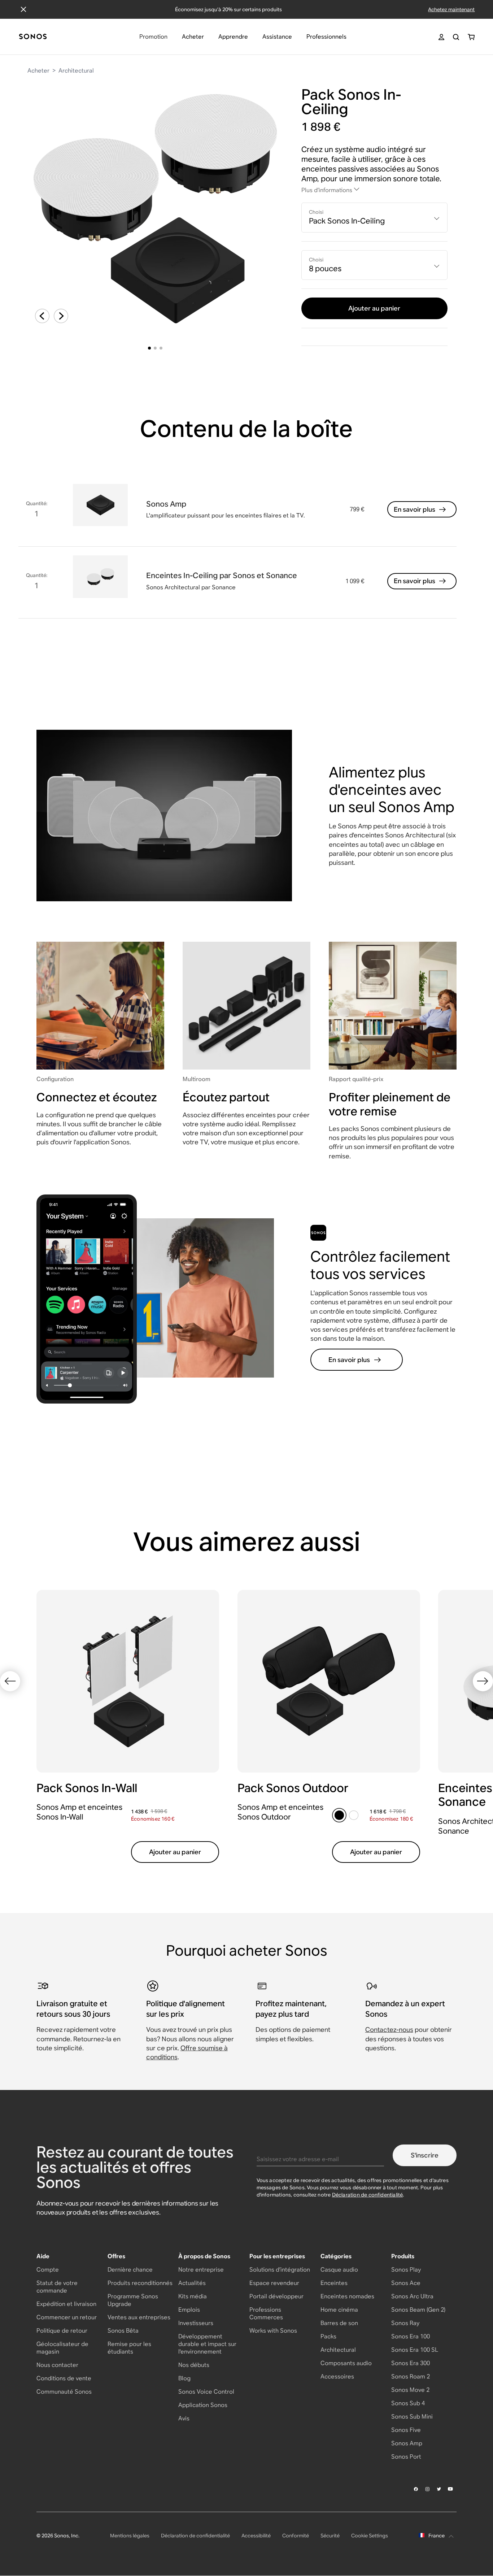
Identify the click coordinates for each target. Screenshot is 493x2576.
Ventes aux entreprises (139, 2317)
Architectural (76, 71)
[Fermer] (23, 9)
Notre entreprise (201, 2270)
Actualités (192, 2283)
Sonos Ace (406, 2283)
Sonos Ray (405, 2323)
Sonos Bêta (123, 2331)
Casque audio (339, 2270)
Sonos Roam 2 (411, 2376)
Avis (184, 2418)
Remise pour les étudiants (129, 2348)
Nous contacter (57, 2365)
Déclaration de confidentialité (368, 2195)
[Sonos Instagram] (428, 2489)
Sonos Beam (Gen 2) (418, 2310)
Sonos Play (406, 2270)
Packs (328, 2336)
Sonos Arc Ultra (412, 2296)
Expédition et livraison (66, 2304)
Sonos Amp (407, 2443)
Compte (48, 2270)
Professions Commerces (266, 2313)
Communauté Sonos (64, 2392)
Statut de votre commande (57, 2287)
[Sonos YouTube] (451, 2489)
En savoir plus (415, 509)
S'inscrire (425, 2155)
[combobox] (374, 218)
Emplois (189, 2310)
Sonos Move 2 (410, 2390)
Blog (184, 2378)
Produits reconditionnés (140, 2283)
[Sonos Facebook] (416, 2489)
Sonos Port (406, 2457)
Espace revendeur (274, 2283)
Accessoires (337, 2376)
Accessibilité (256, 2536)
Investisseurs (196, 2323)
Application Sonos (203, 2405)
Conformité (296, 2536)
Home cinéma (339, 2310)
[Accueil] (33, 37)
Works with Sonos (273, 2331)
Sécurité (330, 2536)
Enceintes (334, 2283)
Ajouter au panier (374, 308)
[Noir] (339, 1815)
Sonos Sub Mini (412, 2417)
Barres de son (339, 2323)
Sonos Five (406, 2430)
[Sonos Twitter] (439, 2489)
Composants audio (346, 2363)
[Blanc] (354, 1815)
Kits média (193, 2296)
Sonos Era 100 (411, 2336)
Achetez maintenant (451, 9)
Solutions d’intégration (280, 2270)
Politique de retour (62, 2331)
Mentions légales (130, 2536)
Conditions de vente (64, 2378)
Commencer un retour (67, 2317)
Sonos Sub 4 (408, 2403)
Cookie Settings (370, 2536)
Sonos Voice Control (206, 2392)
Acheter (38, 71)
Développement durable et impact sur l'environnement (207, 2344)
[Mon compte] (441, 37)
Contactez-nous (389, 2029)
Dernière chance (130, 2270)
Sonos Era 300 (411, 2363)
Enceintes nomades (347, 2296)
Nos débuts (194, 2365)
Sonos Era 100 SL (415, 2350)
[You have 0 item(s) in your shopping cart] (471, 37)
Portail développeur (276, 2296)
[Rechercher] (456, 37)
